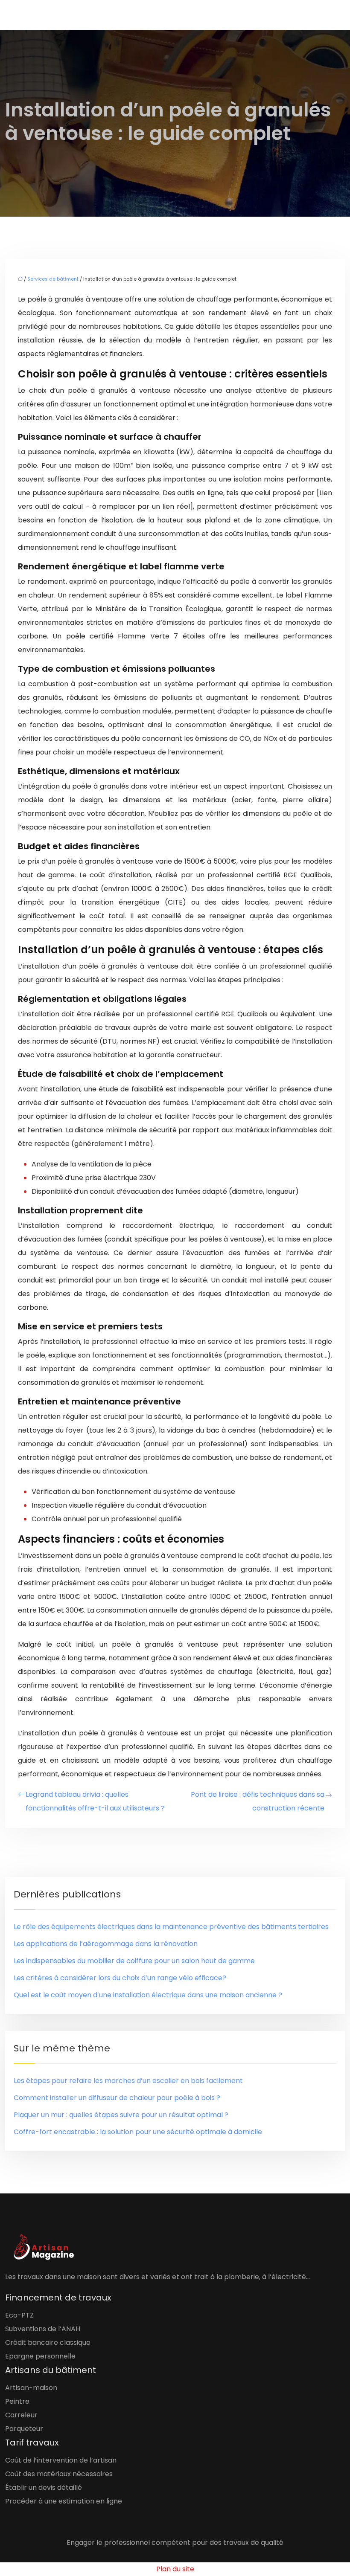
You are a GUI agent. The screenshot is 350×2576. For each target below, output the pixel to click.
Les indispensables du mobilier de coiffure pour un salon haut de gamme (134, 1961)
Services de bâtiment (53, 279)
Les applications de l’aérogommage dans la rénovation (106, 1944)
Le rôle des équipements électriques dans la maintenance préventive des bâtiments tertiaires (171, 1927)
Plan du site (175, 2569)
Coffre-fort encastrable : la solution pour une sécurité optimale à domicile (138, 2132)
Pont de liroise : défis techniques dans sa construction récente (258, 1801)
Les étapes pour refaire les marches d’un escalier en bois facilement (128, 2081)
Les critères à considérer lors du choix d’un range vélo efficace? (120, 1978)
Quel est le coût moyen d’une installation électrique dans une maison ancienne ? (148, 1995)
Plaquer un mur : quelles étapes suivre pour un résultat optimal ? (121, 2115)
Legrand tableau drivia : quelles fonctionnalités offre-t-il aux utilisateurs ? (95, 1801)
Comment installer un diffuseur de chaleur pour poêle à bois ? (117, 2098)
